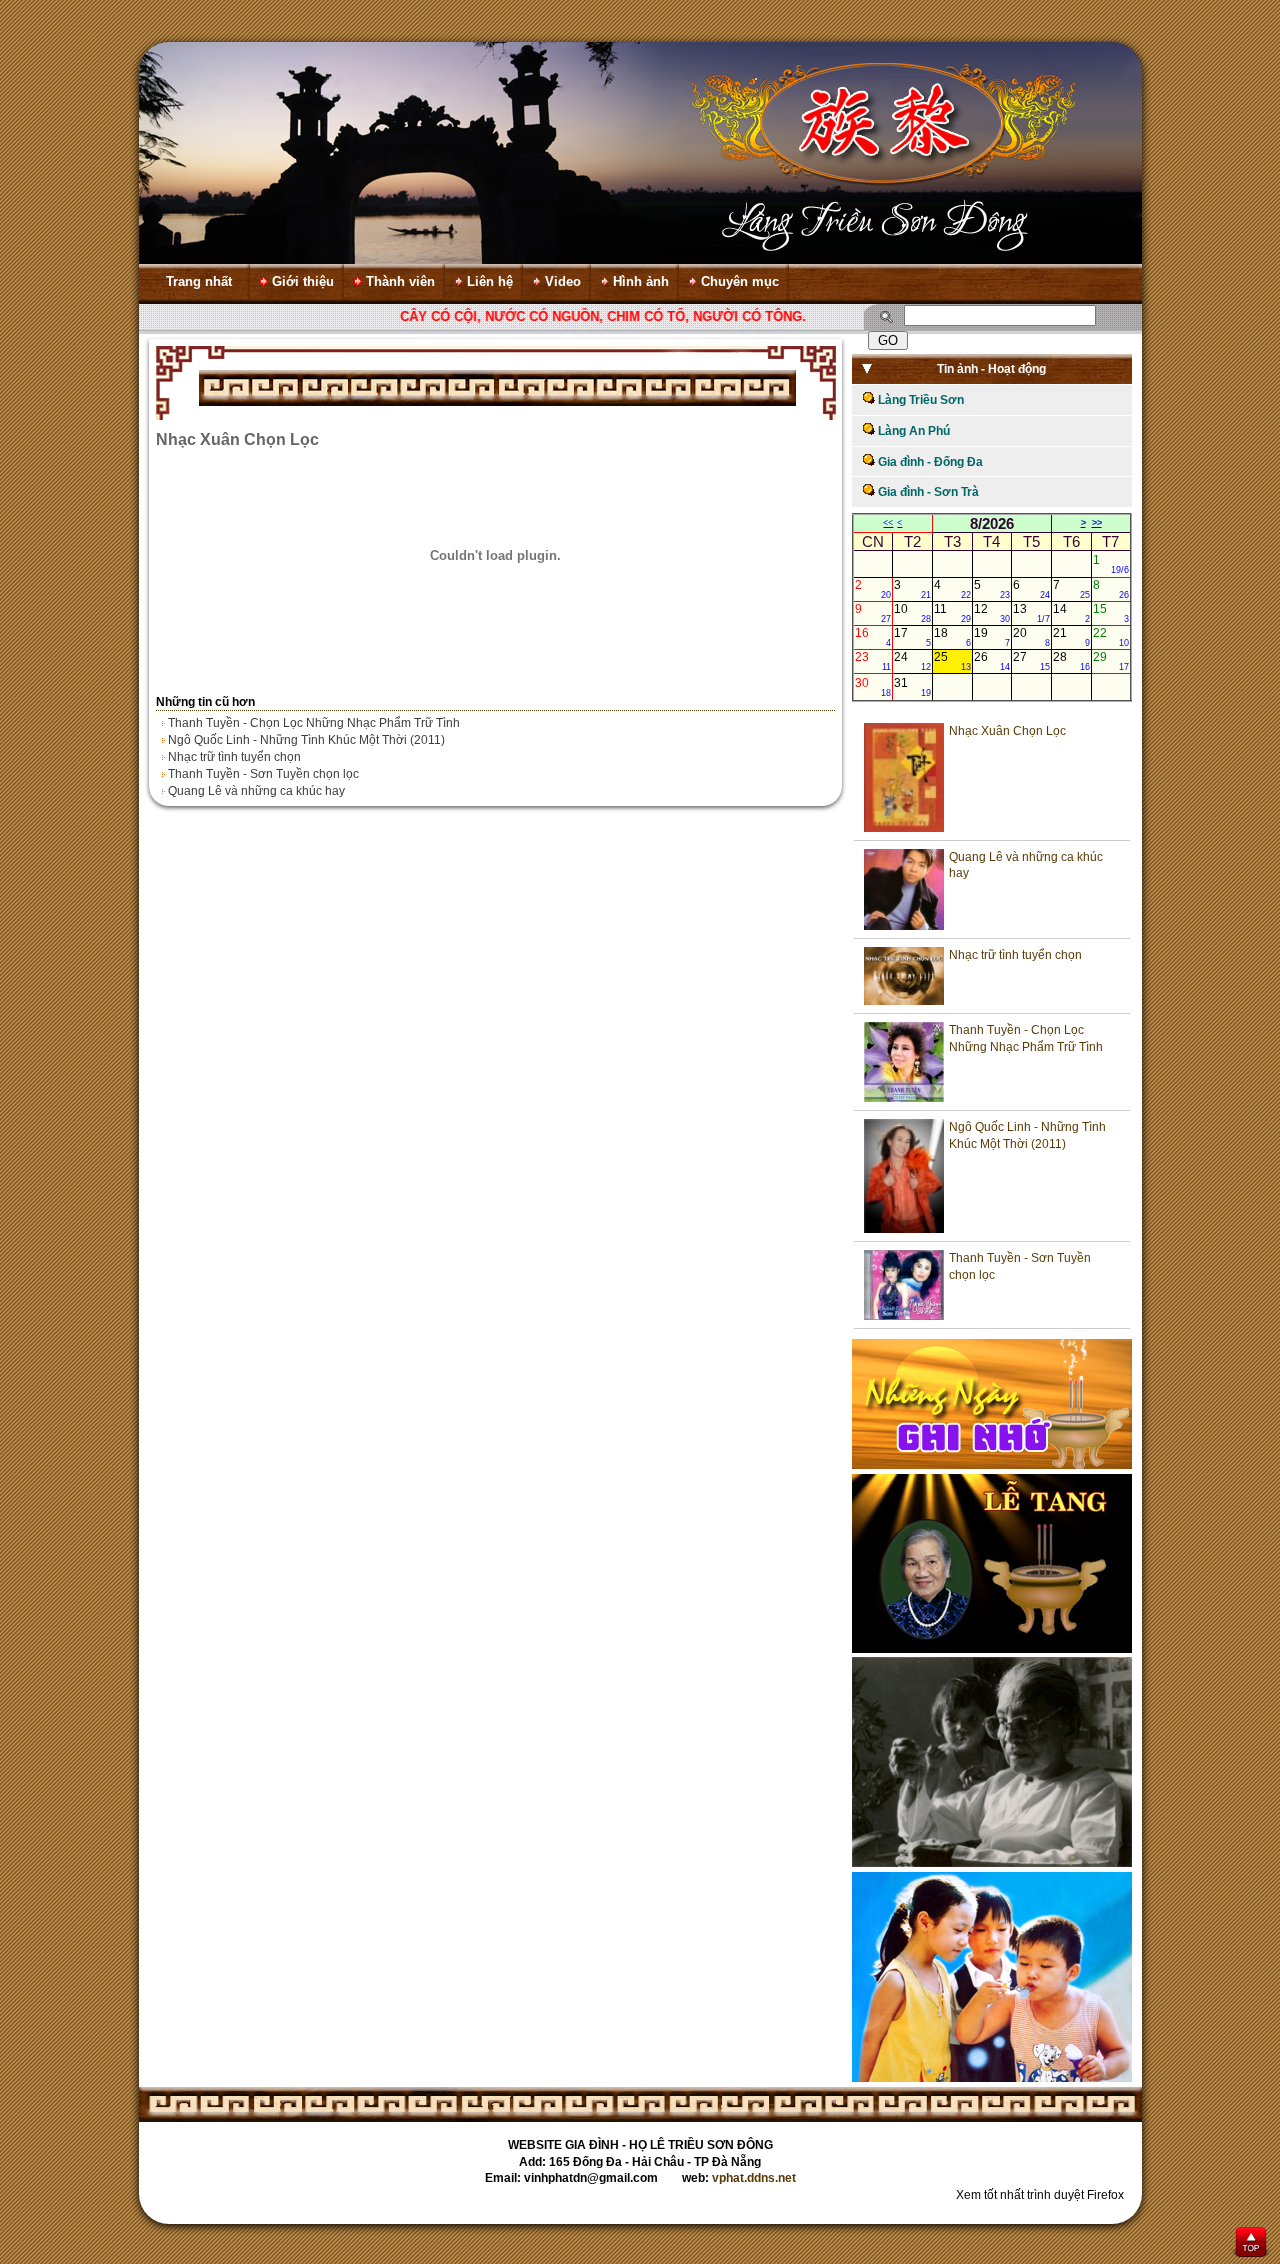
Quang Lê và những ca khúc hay (256, 791)
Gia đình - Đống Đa (929, 462)
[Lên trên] (1251, 2244)
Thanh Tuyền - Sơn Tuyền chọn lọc (263, 774)
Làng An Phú (912, 431)
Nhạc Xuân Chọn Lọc (1007, 731)
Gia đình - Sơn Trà (927, 492)
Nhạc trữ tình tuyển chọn (234, 757)
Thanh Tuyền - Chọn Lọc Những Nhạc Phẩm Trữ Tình (314, 723)
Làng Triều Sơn (919, 400)
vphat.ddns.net (754, 2178)
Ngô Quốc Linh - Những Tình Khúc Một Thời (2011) (306, 740)
